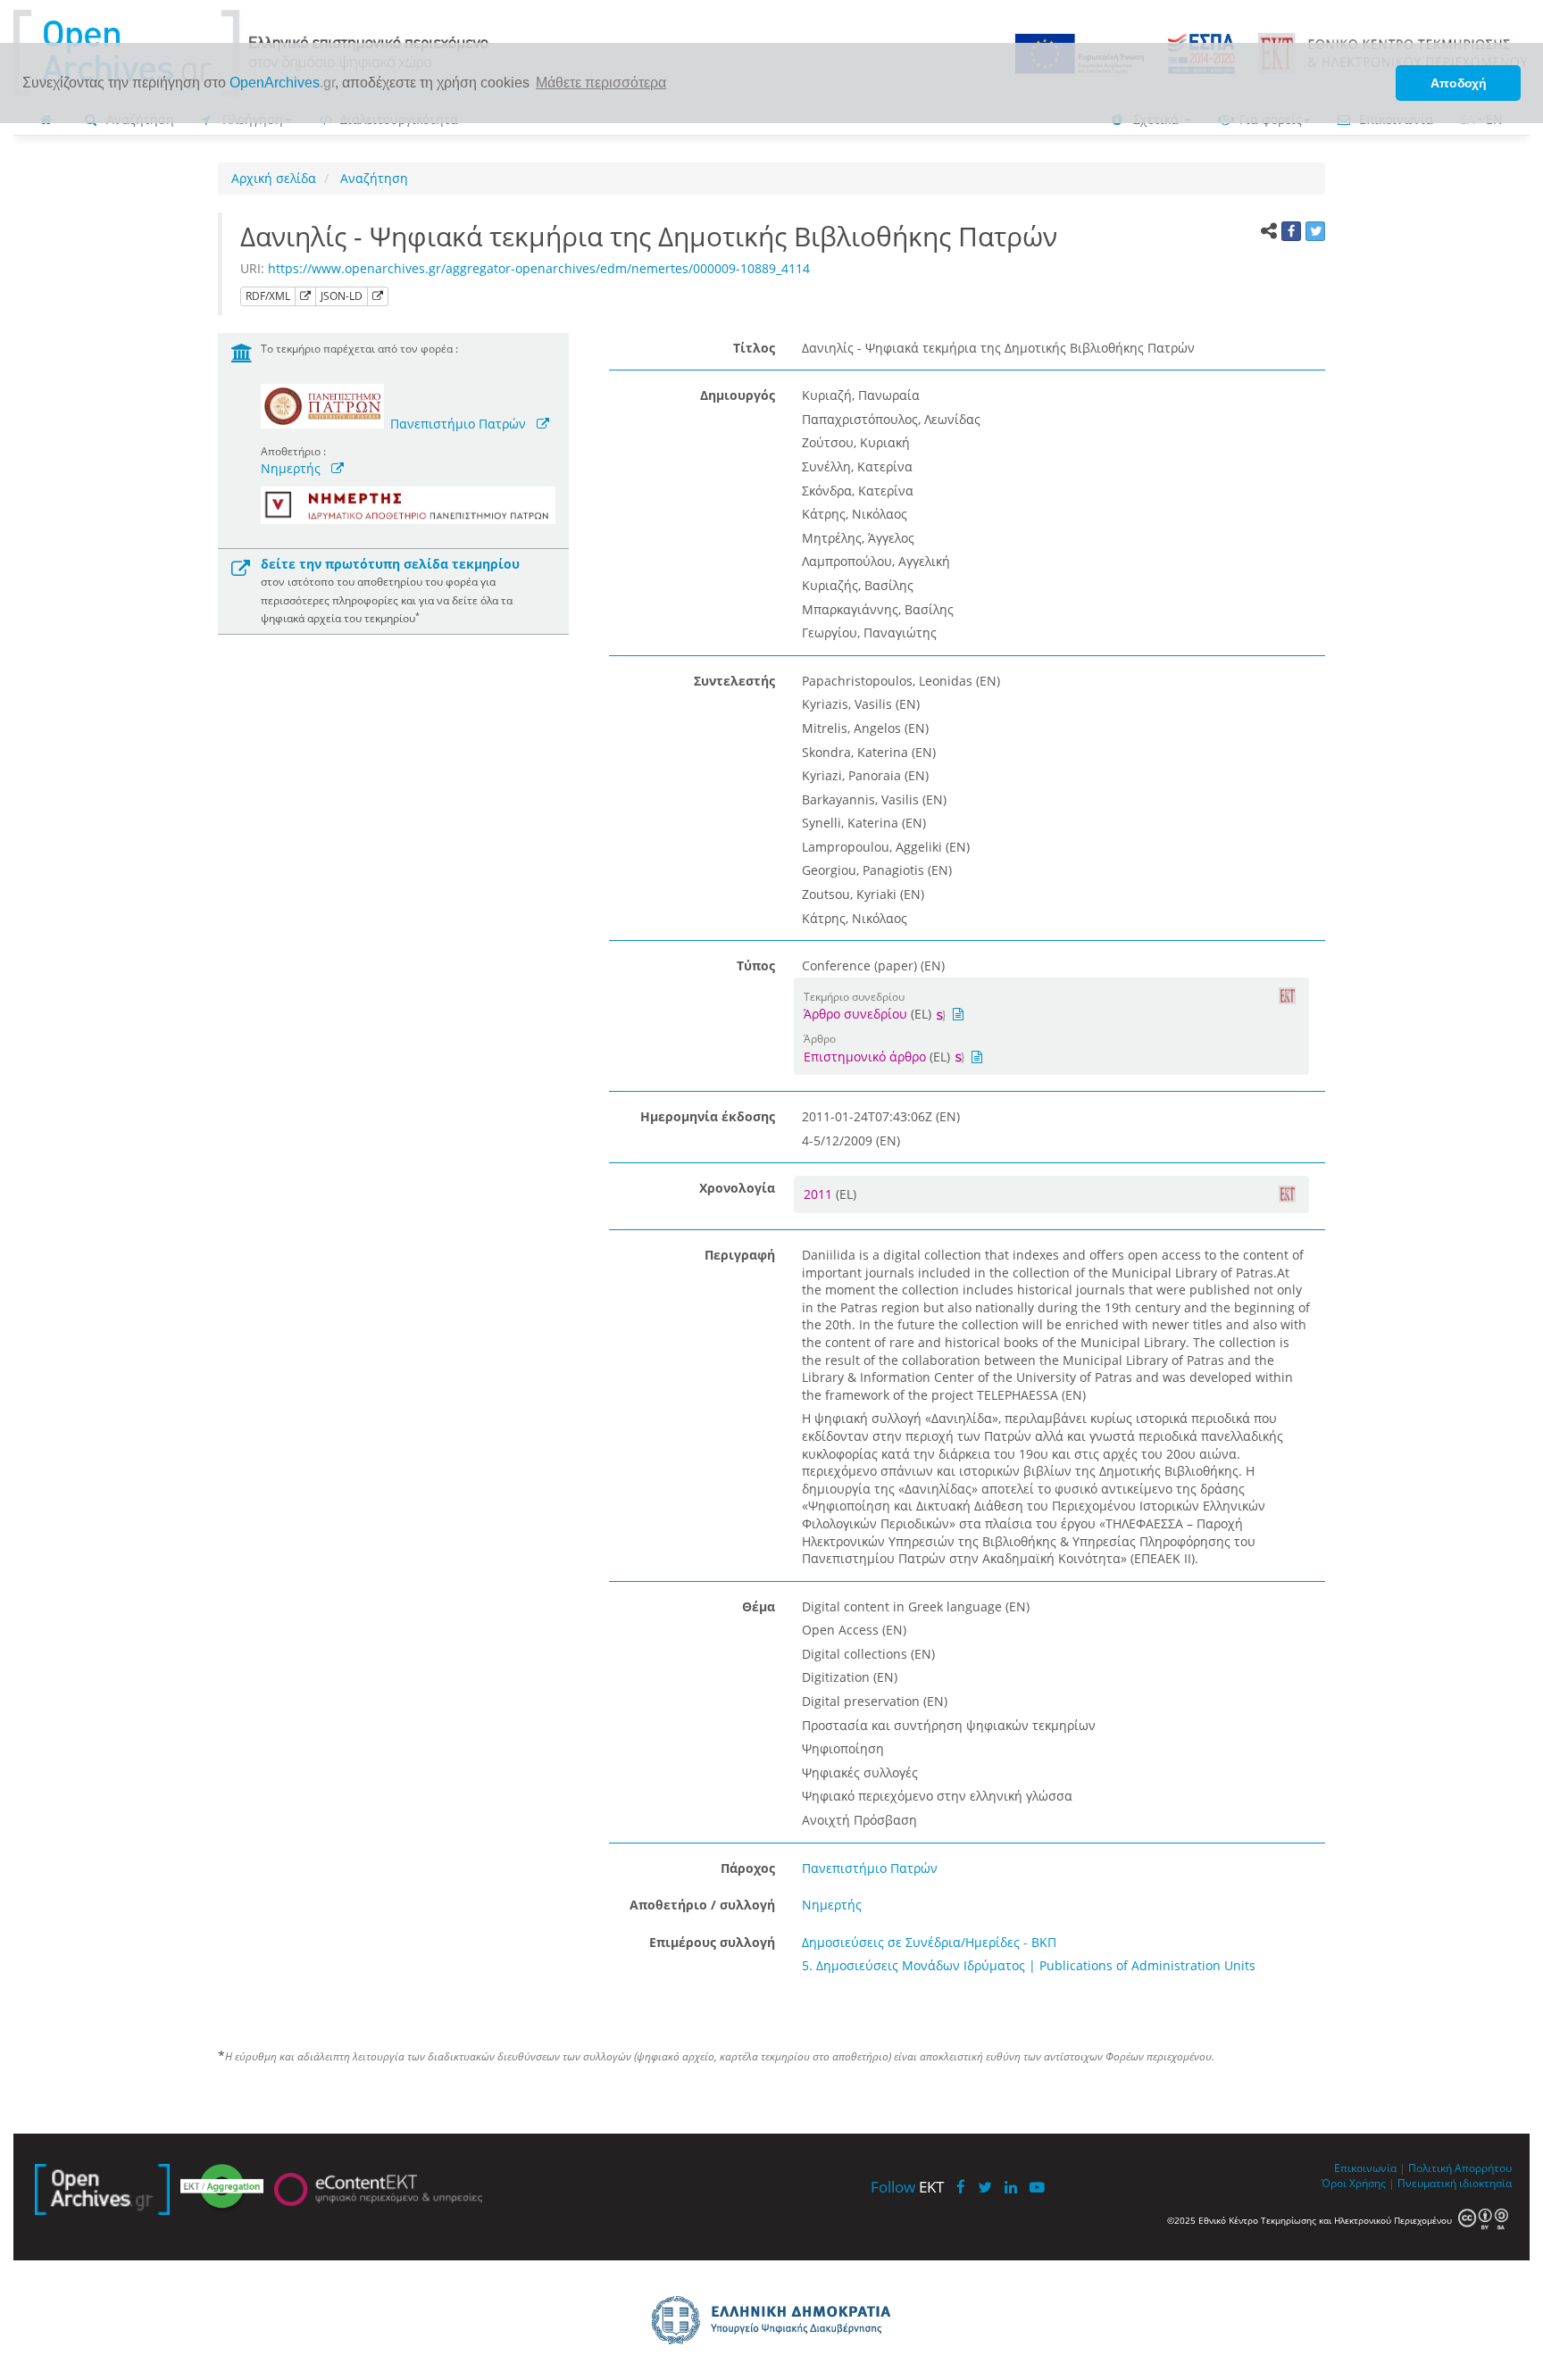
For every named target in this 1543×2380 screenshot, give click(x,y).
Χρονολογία (737, 1188)
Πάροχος (748, 1868)
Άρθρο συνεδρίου (855, 1014)
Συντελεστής (734, 681)
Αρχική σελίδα (274, 178)
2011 (820, 1194)
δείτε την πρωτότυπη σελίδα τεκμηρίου (390, 564)
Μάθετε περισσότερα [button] (601, 83)
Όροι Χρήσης (1354, 2183)
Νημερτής (291, 468)
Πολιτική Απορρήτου (1460, 2168)
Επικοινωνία (1365, 2168)
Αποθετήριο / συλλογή (702, 1905)
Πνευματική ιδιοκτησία (1455, 2183)
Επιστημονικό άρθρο (865, 1057)
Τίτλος (754, 348)
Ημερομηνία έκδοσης (708, 1116)
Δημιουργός (738, 395)
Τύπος (756, 965)
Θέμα (759, 1606)
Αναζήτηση (372, 178)
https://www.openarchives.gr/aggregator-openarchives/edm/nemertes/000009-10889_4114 (539, 268)
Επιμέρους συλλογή (712, 1942)
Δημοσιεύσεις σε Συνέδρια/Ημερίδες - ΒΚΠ (929, 1942)
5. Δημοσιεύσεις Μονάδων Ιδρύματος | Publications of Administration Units (1029, 1965)
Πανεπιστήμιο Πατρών (458, 424)
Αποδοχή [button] (1459, 83)
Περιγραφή (740, 1255)
